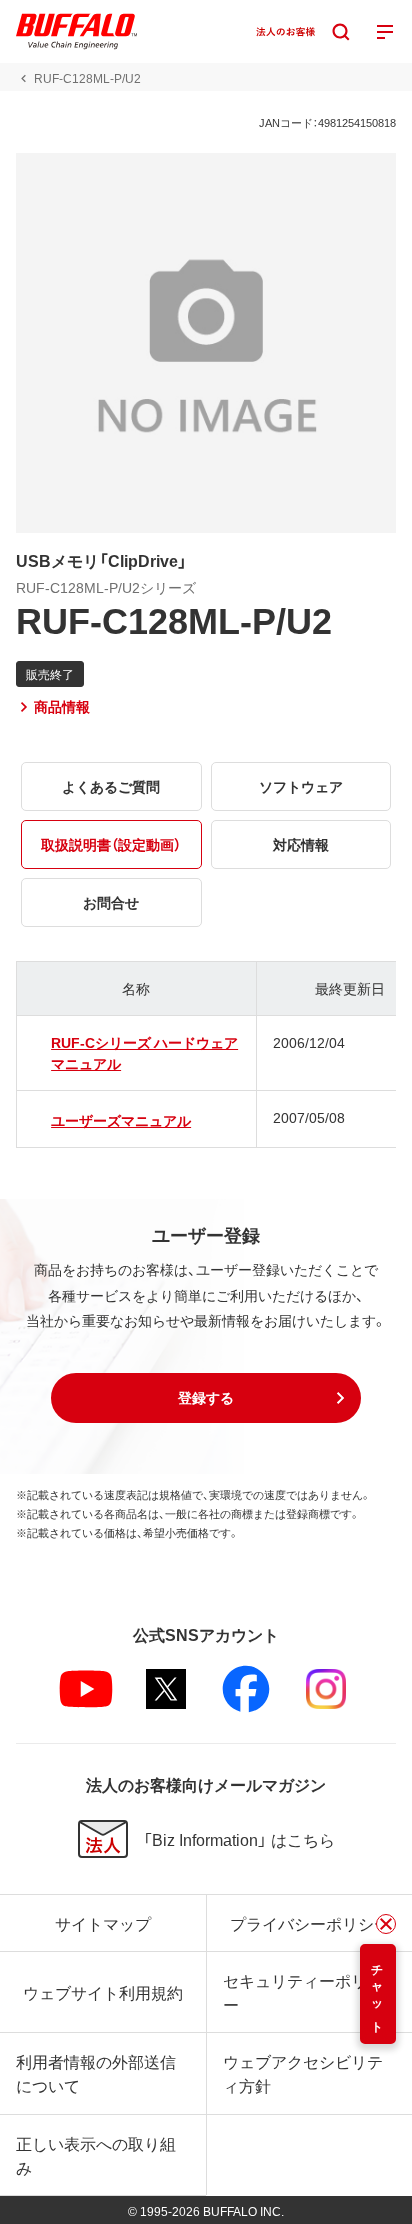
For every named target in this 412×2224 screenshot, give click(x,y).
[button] (206, 1398)
